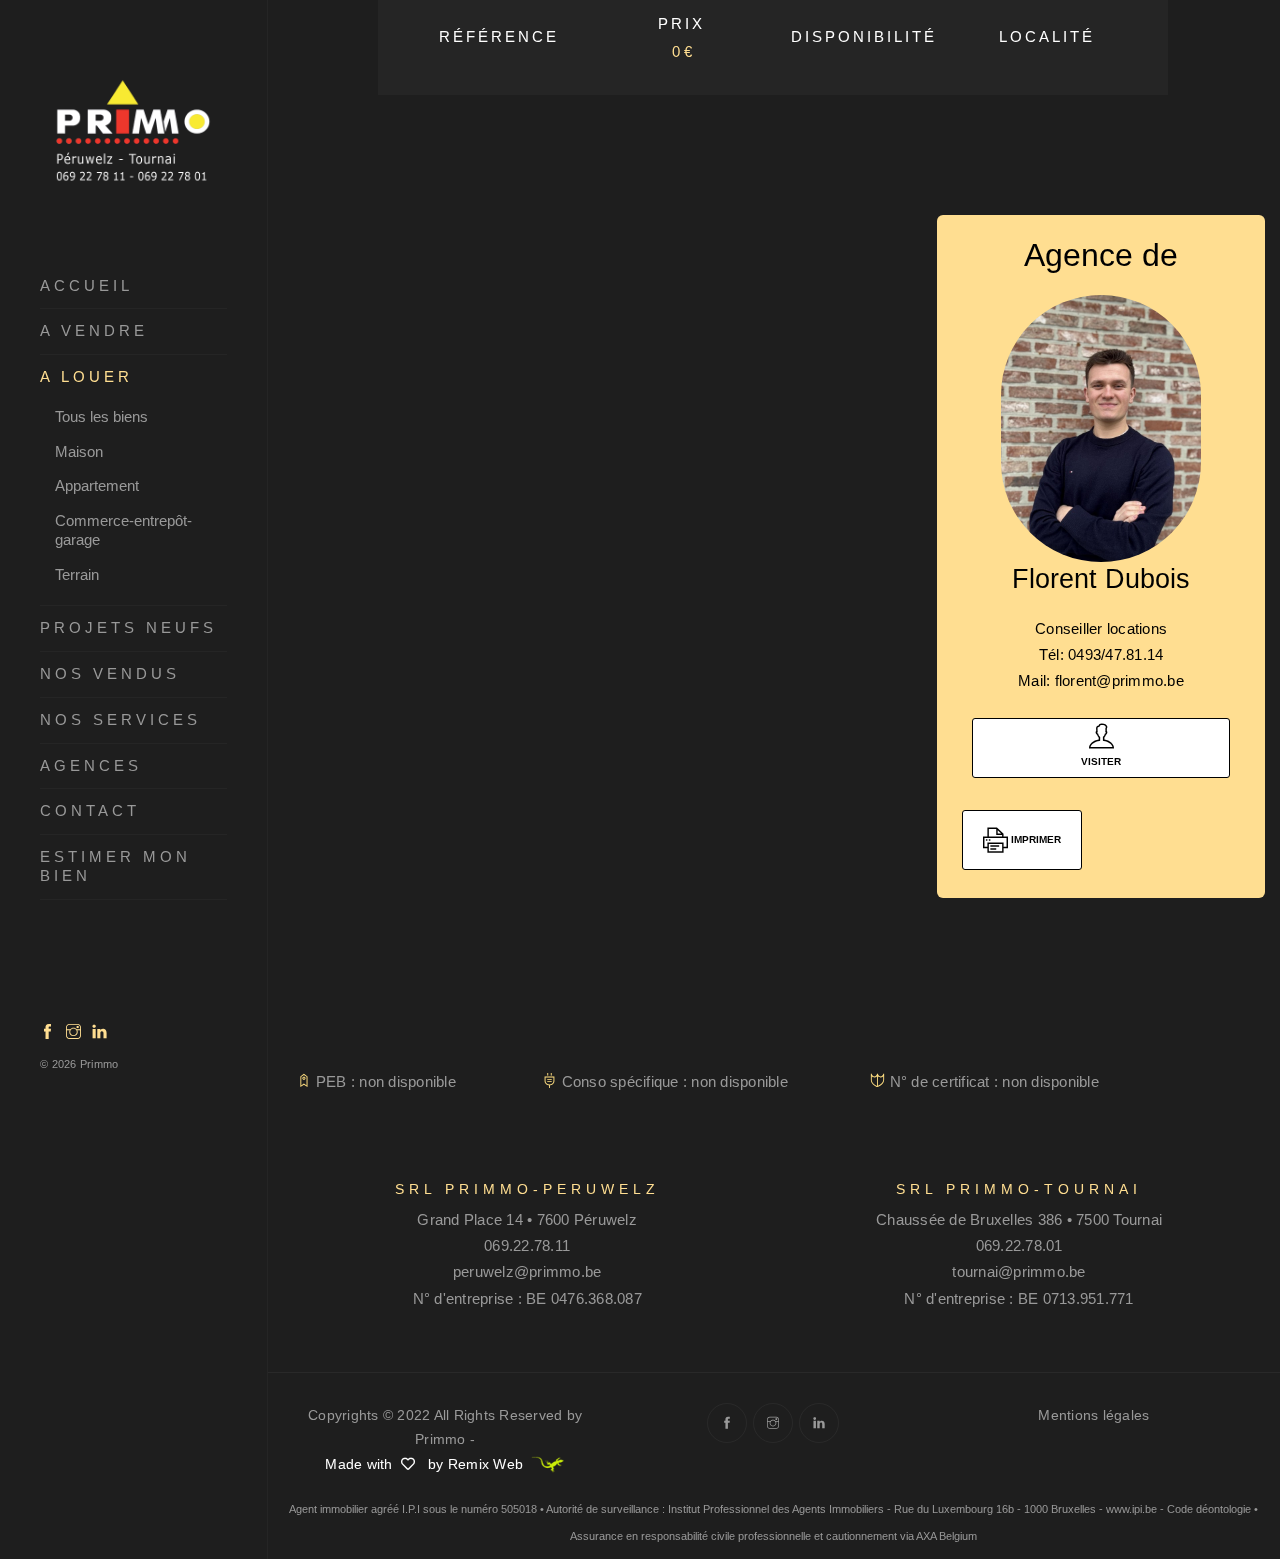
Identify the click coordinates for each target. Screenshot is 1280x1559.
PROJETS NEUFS (128, 627)
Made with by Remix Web (426, 1464)
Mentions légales (1093, 1415)
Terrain (77, 574)
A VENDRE (94, 330)
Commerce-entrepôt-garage (123, 530)
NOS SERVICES (120, 719)
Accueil (86, 285)
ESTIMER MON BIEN (115, 866)
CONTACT (90, 810)
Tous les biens (101, 416)
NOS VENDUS (110, 673)
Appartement (97, 485)
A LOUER (86, 376)
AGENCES (91, 765)
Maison (79, 451)
